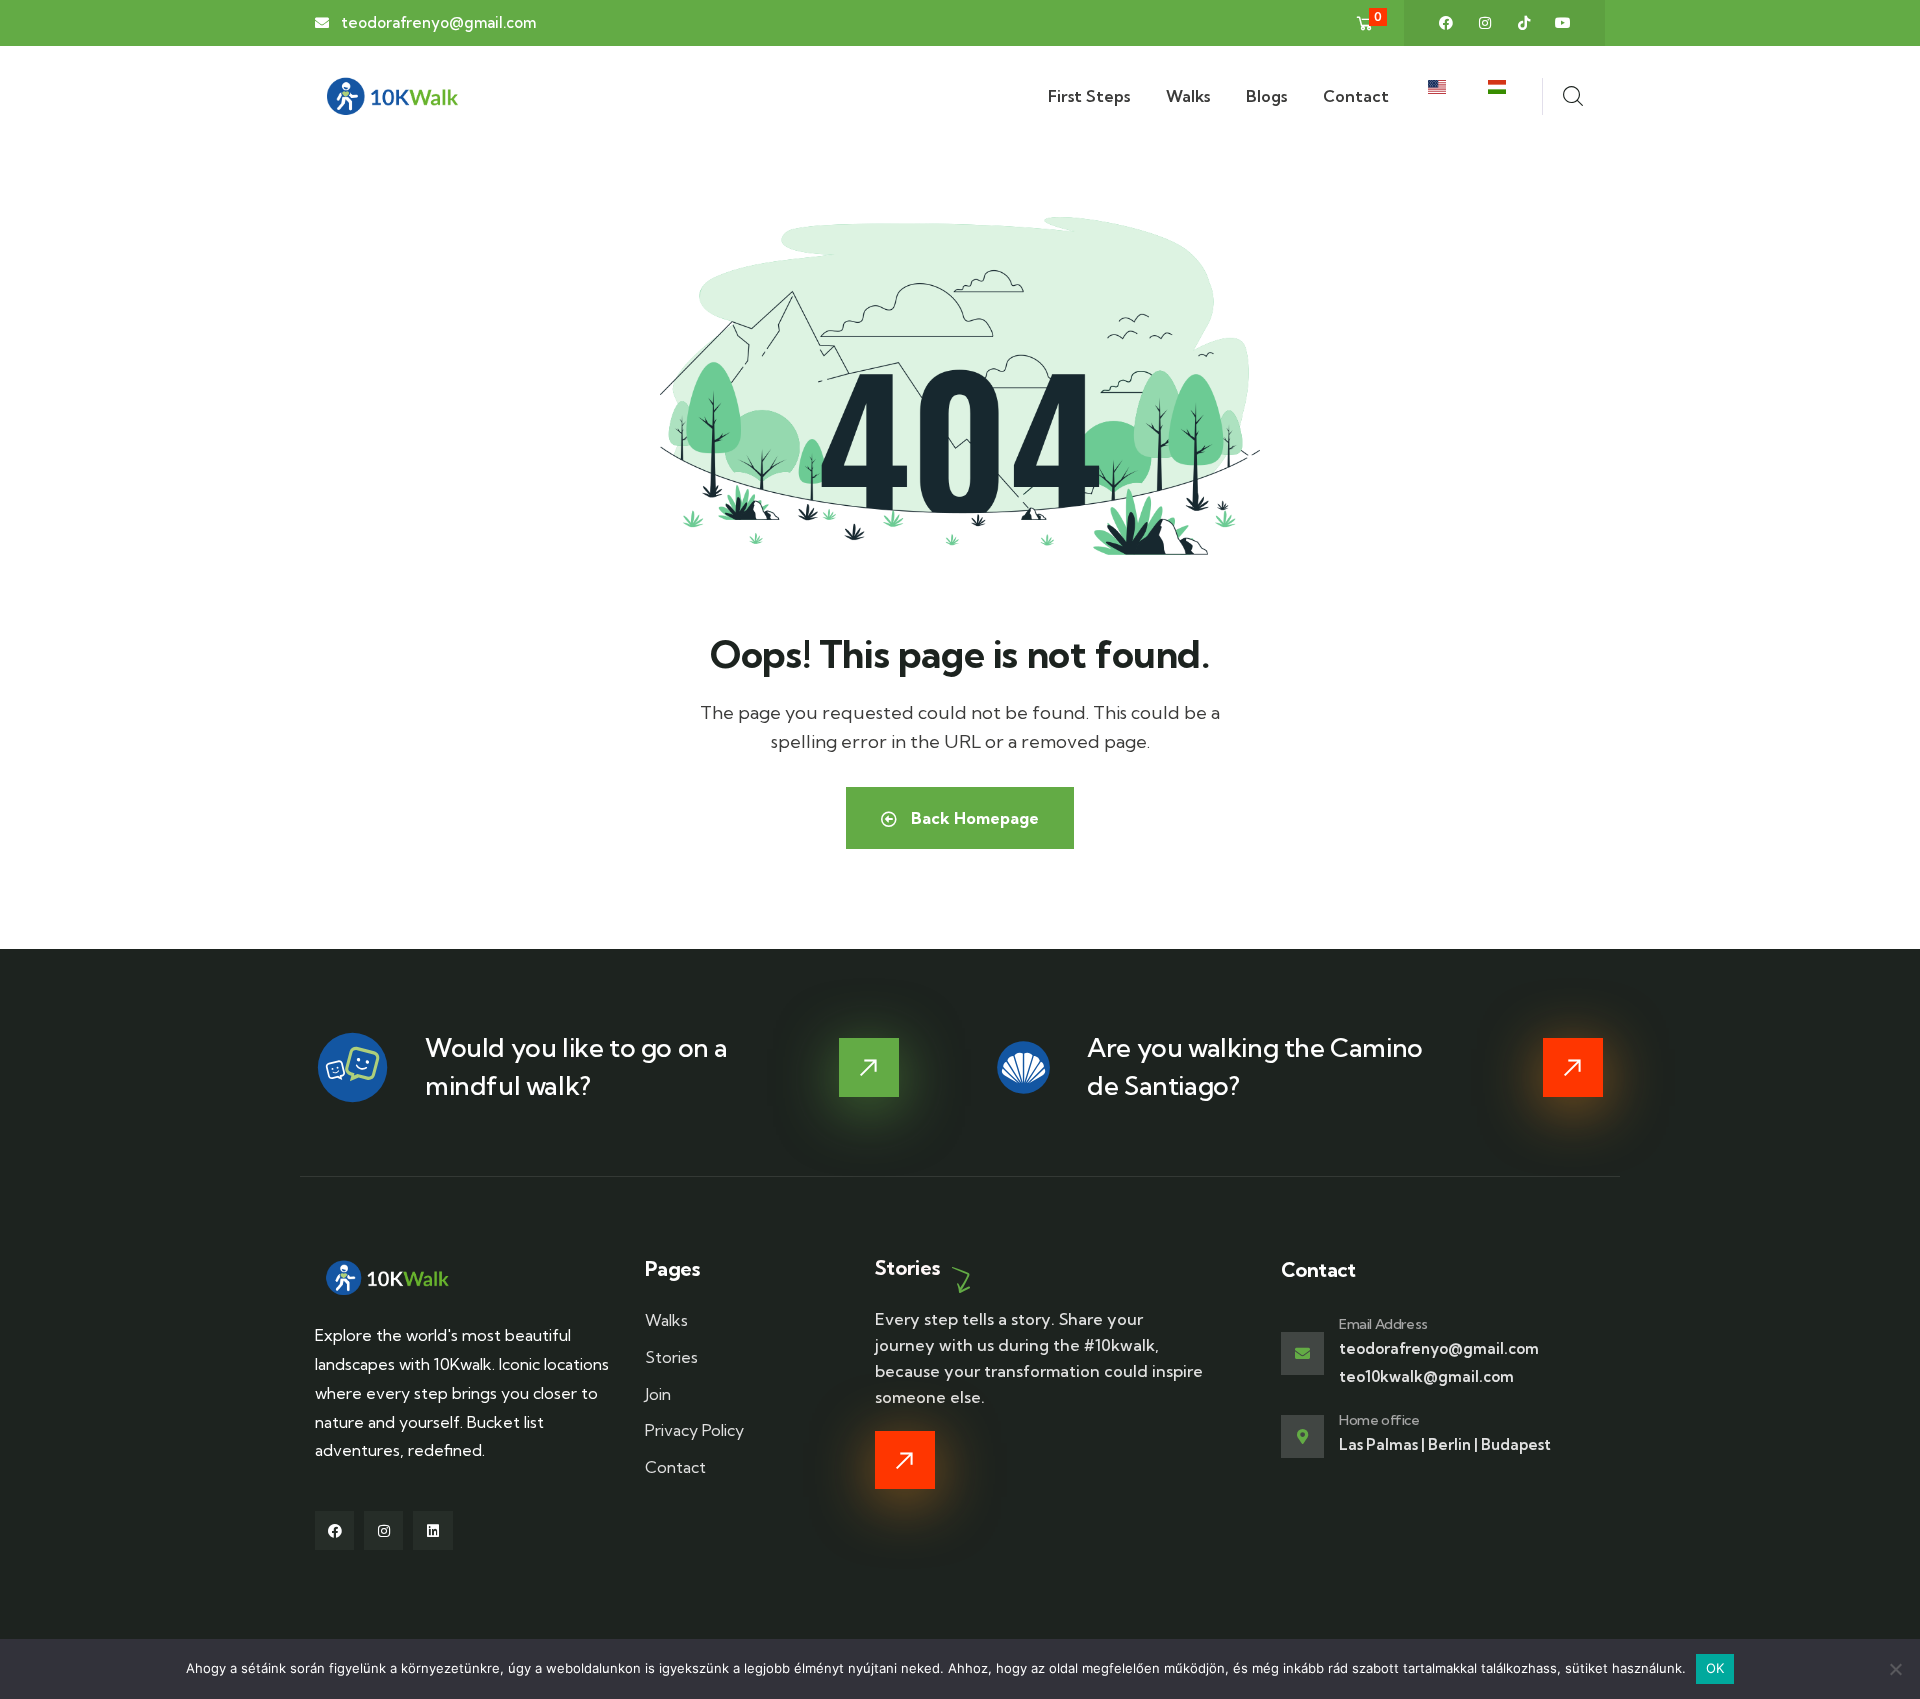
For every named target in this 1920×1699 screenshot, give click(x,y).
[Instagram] (1485, 23)
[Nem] (1895, 1669)
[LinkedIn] (432, 1530)
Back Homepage (973, 818)
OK (1715, 1668)
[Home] (392, 97)
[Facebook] (1446, 23)
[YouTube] (1563, 23)
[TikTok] (1524, 23)
